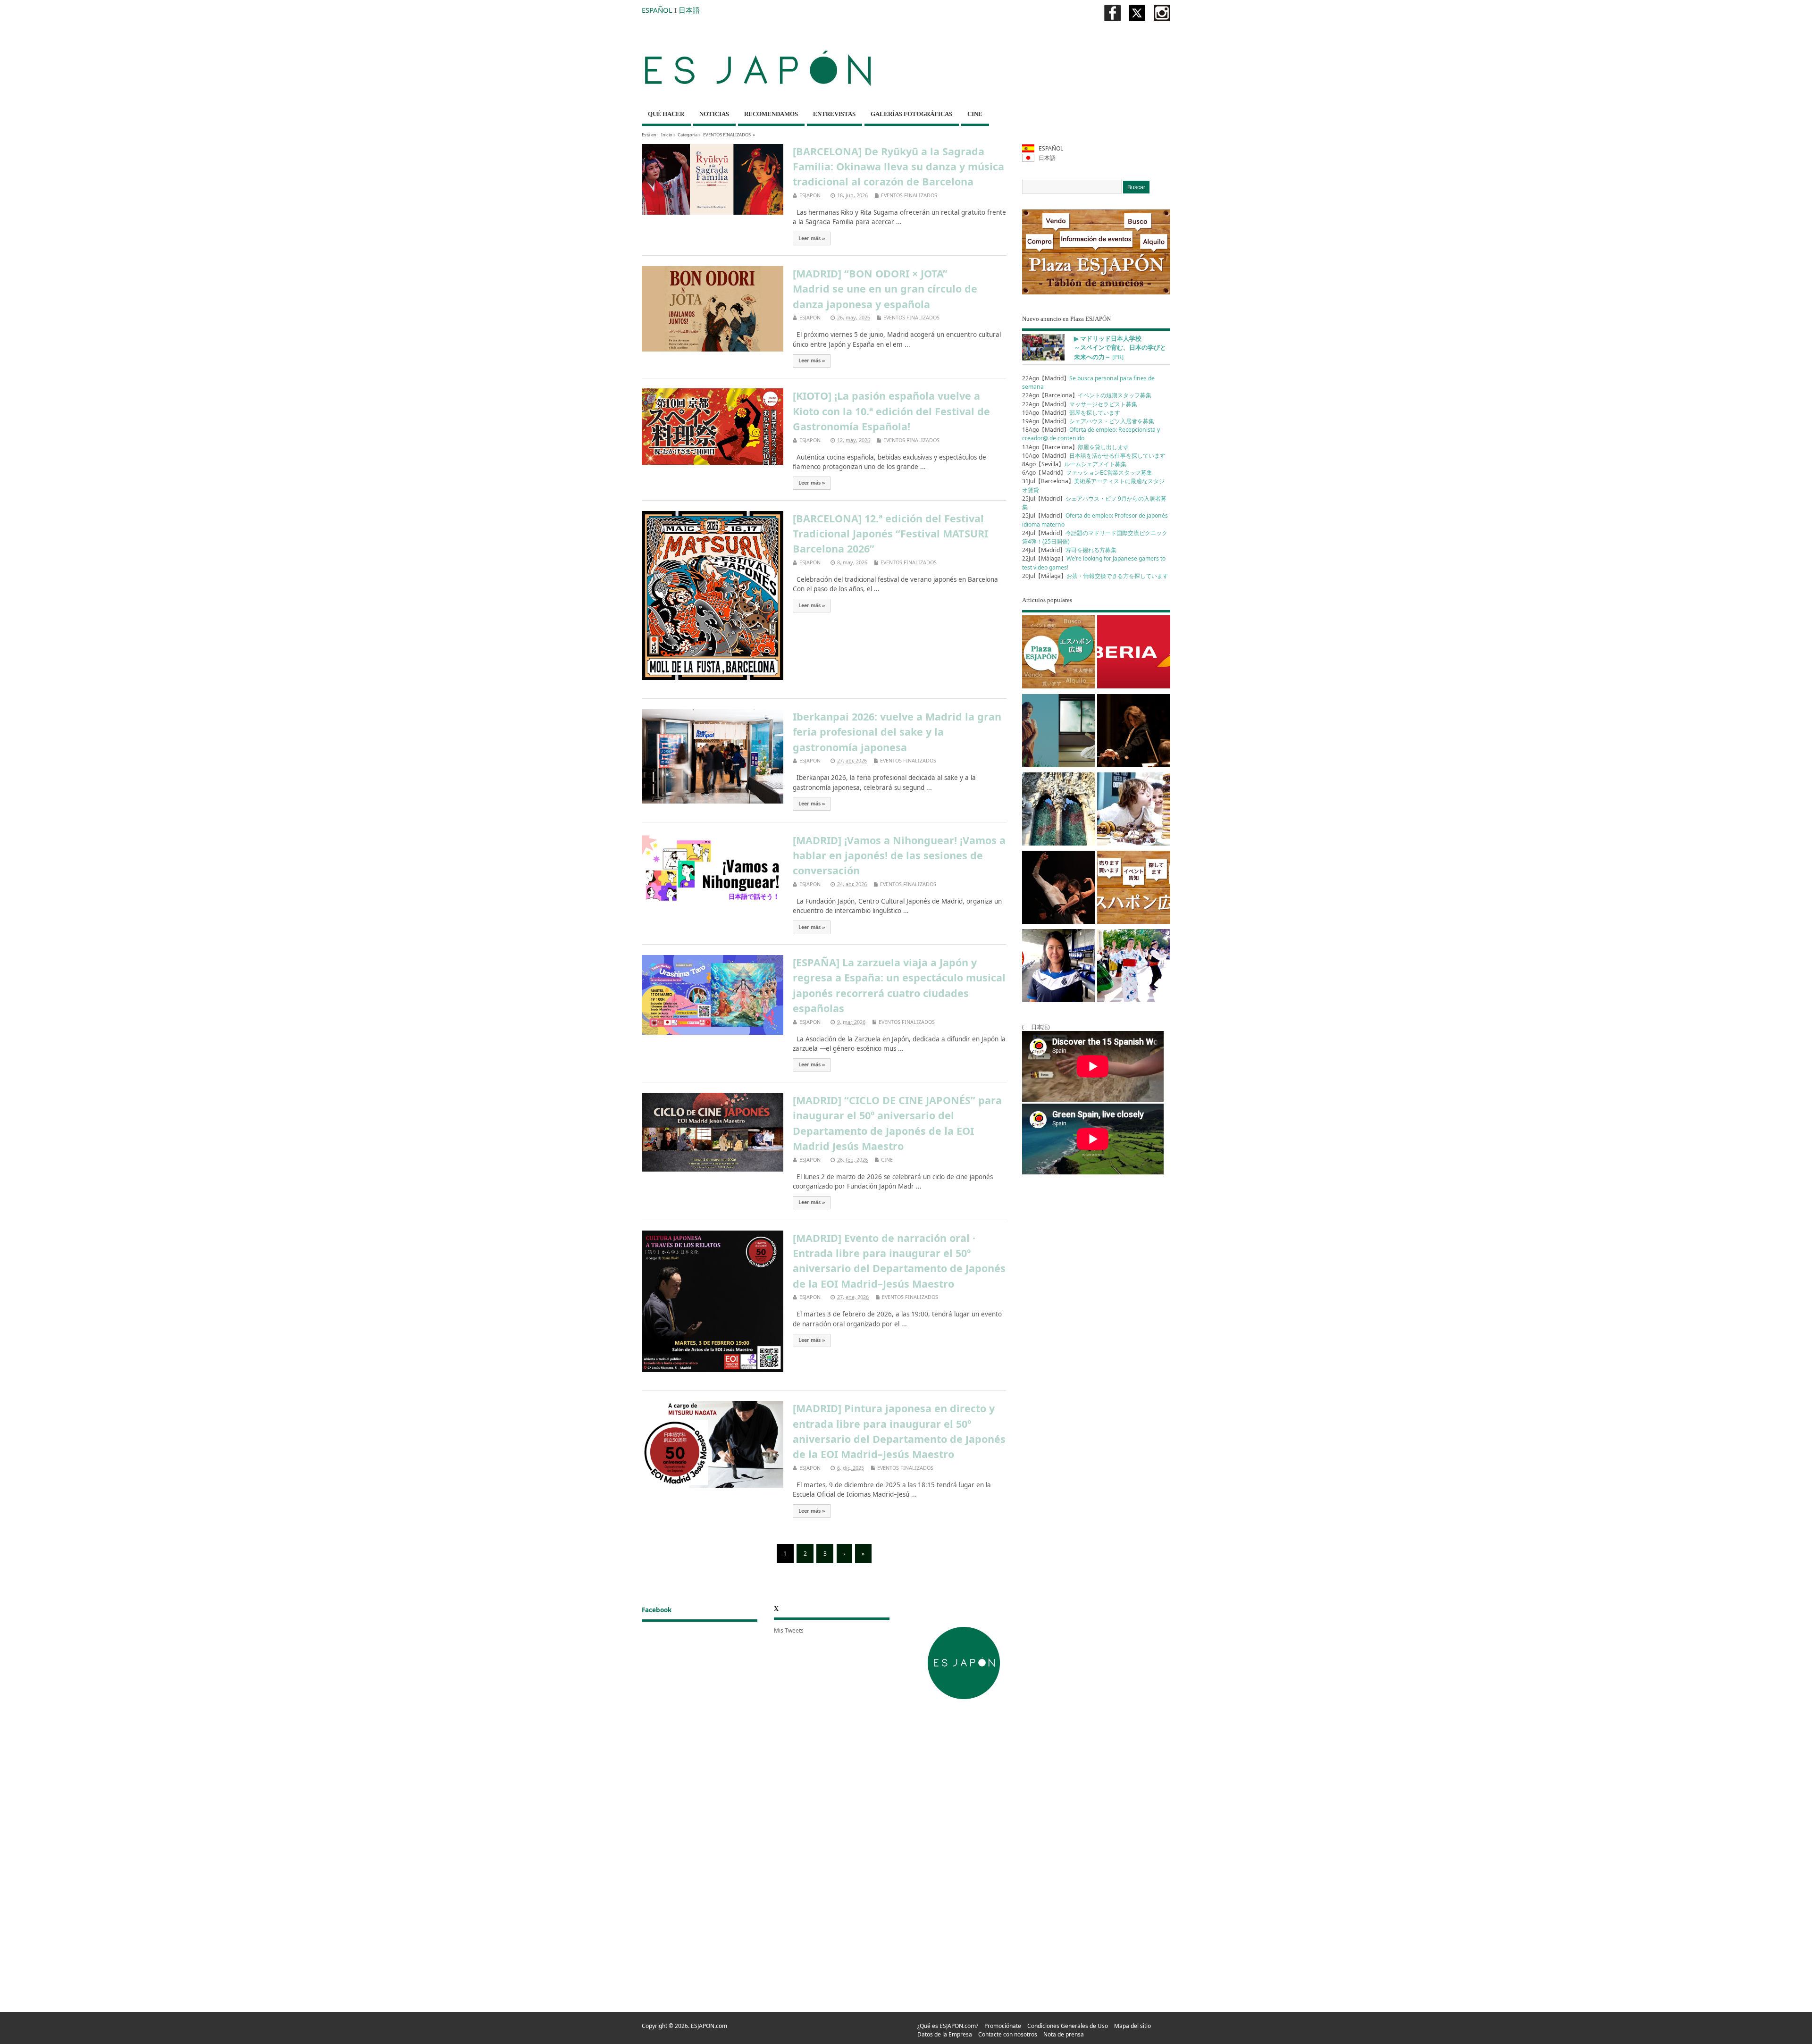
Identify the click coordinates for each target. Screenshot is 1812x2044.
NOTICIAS (714, 114)
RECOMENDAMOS (771, 114)
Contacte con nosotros (1008, 2034)
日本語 (689, 10)
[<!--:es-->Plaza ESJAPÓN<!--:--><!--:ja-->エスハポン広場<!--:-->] (1059, 653)
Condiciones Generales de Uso (1068, 2026)
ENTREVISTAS (834, 114)
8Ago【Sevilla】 (1074, 464)
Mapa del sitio (1132, 2026)
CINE (975, 114)
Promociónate (1003, 2026)
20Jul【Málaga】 (1095, 576)
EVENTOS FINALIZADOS (727, 135)
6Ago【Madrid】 (1087, 473)
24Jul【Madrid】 (1069, 550)
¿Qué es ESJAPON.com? (948, 2026)
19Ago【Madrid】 (1071, 413)
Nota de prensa (1064, 2034)
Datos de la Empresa (945, 2034)
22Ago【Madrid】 (1080, 404)
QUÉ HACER (666, 114)
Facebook (657, 1610)
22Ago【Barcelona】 (1087, 395)
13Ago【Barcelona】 (1075, 447)
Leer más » (812, 238)
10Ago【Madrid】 (1094, 456)
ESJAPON (810, 195)
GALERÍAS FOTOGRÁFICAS (911, 114)
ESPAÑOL (657, 10)
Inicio (667, 135)
